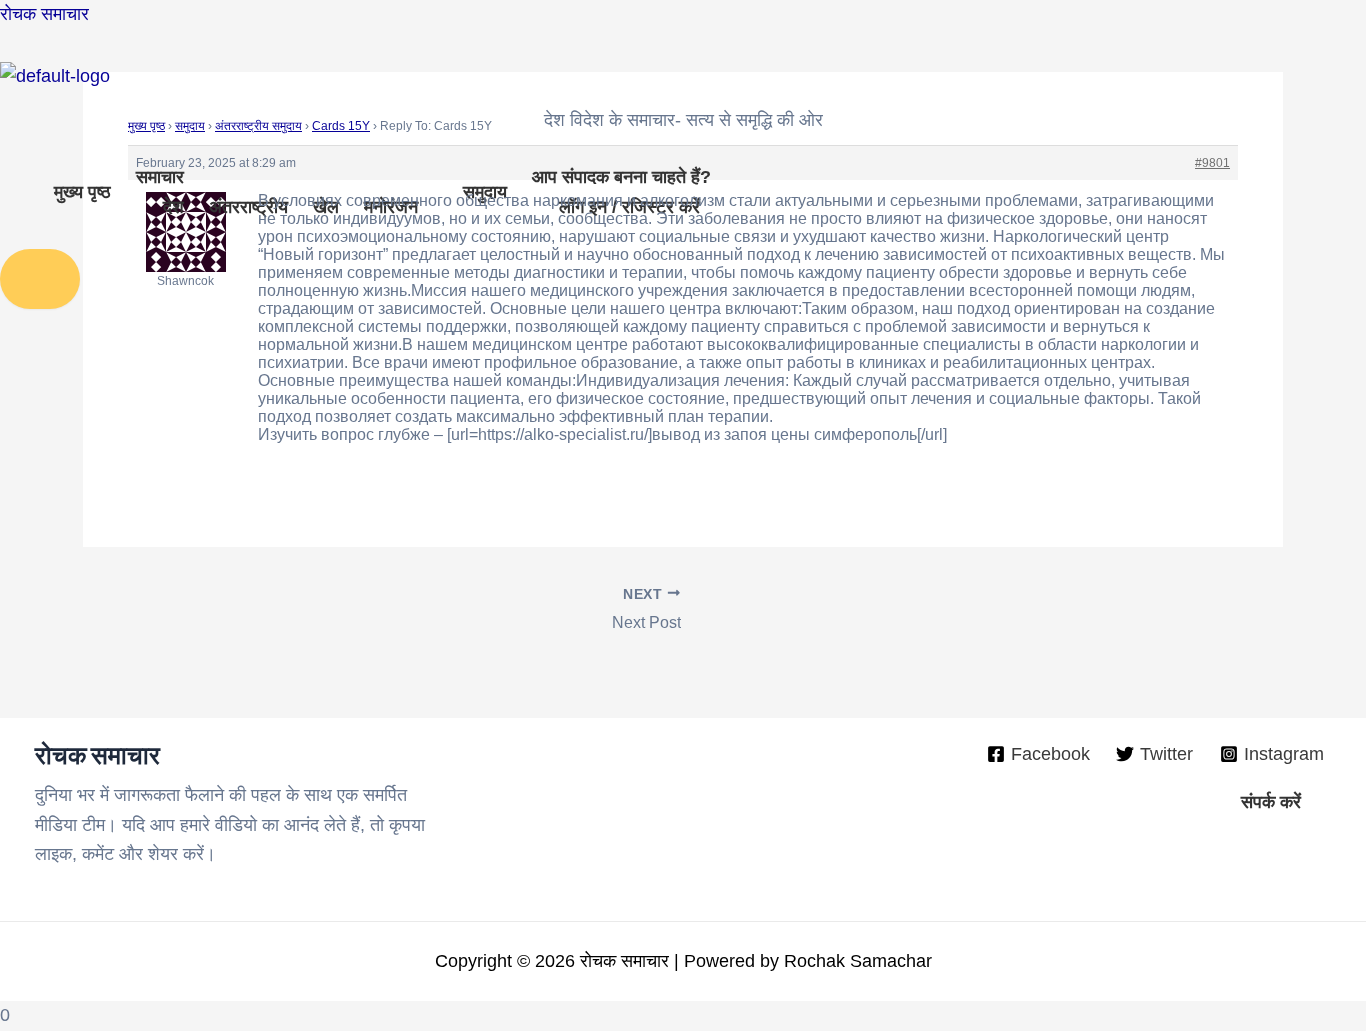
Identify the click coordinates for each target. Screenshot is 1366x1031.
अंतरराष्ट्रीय (248, 207)
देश (173, 207)
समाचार (160, 177)
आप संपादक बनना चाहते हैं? (621, 177)
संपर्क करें (1271, 802)
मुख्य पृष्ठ (82, 192)
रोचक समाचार (44, 14)
